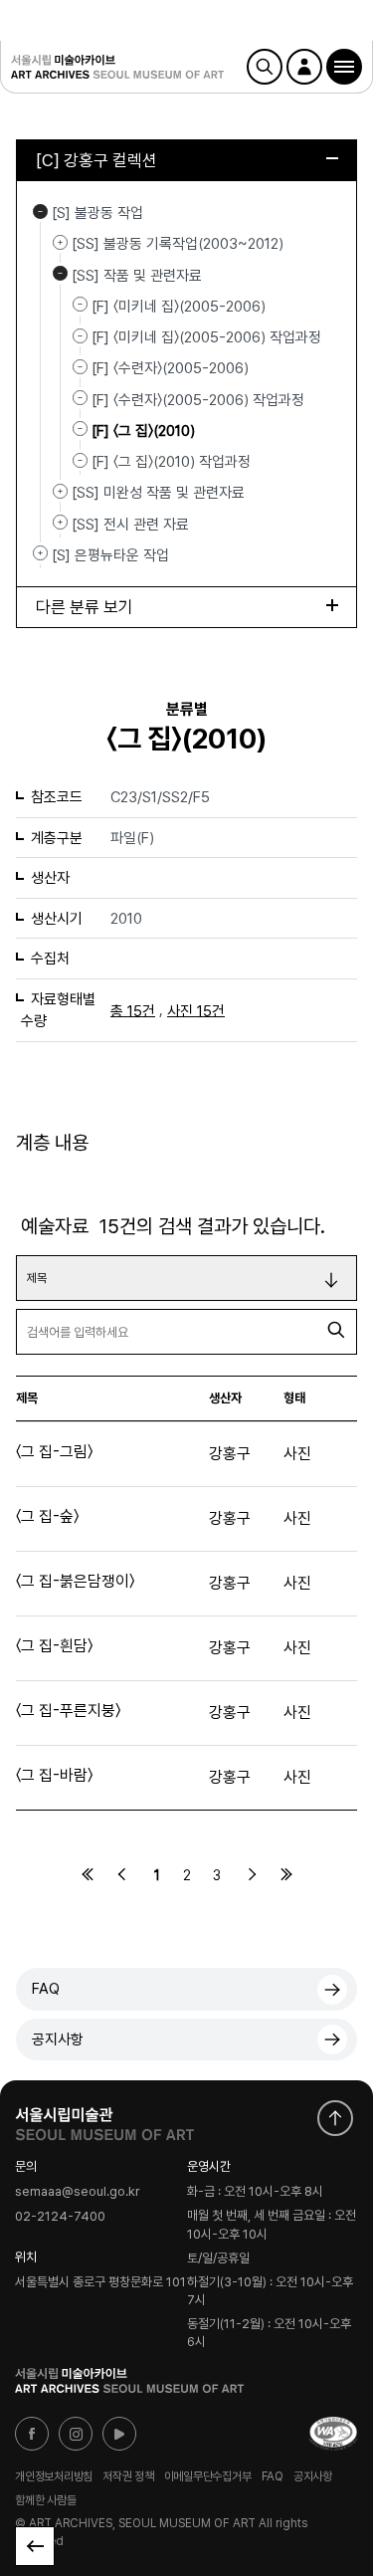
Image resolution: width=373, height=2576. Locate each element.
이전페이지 (122, 1874)
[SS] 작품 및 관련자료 (60, 274)
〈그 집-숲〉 (47, 1516)
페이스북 (32, 2434)
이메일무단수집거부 (208, 2476)
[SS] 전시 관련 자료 (60, 523)
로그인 (304, 67)
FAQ (46, 1989)
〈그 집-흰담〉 (54, 1646)
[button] (344, 67)
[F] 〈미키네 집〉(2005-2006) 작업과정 (206, 337)
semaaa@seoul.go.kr (78, 2192)
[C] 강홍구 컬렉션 (96, 160)
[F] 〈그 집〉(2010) (143, 431)
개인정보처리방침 (54, 2476)
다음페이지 (252, 1874)
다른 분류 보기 (85, 607)
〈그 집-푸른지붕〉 (68, 1711)
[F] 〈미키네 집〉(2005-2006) (179, 307)
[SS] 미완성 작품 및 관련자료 (60, 491)
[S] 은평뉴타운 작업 (40, 553)
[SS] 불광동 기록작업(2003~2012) (60, 242)
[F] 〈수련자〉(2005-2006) (170, 368)
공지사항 (58, 2039)
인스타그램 (76, 2434)
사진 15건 (196, 1010)
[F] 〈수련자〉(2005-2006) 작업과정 (198, 399)
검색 (265, 67)
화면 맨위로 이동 (335, 2118)
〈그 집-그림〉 (54, 1452)
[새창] (333, 2434)
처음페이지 (88, 1874)
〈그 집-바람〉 (54, 1775)
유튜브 (119, 2434)
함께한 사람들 (45, 2500)
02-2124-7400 (60, 2216)
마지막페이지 (286, 1874)
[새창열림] (104, 2119)
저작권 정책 (128, 2476)
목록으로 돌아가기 (35, 2546)
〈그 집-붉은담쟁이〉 (75, 1581)
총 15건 (133, 1010)
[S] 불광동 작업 (40, 211)
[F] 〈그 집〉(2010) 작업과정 (171, 462)
